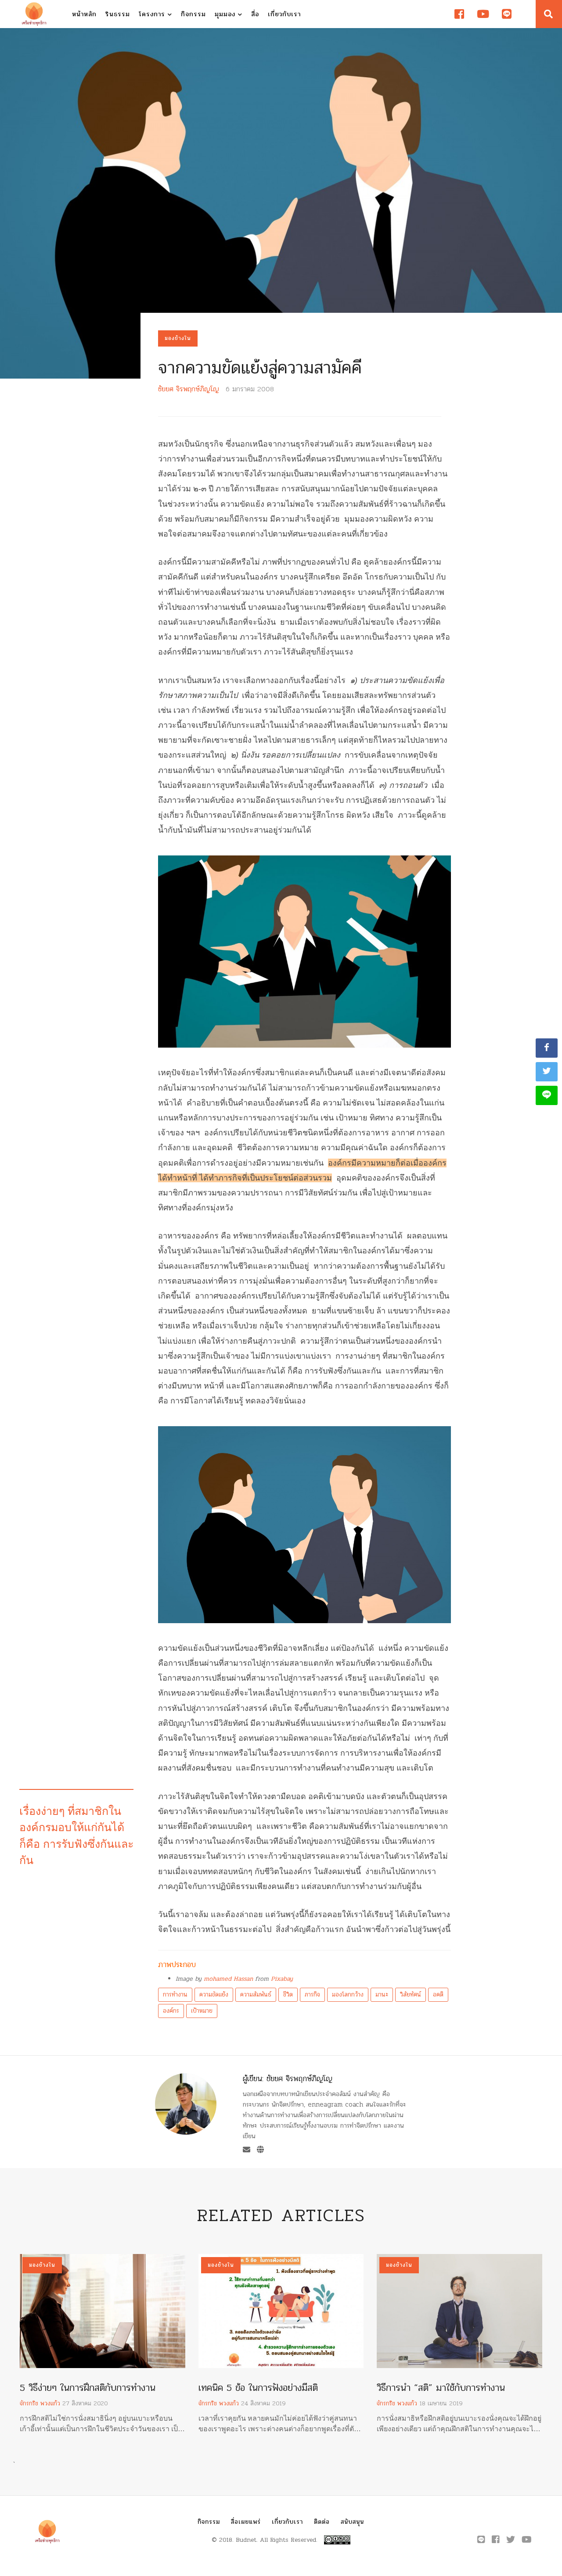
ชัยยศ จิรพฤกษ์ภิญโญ (189, 389)
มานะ (382, 1995)
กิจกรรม (193, 14)
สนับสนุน (352, 2522)
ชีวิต (288, 1995)
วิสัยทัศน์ (411, 1995)
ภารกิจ (312, 1995)
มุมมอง (226, 14)
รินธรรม (118, 14)
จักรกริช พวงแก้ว (40, 2403)
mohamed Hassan (228, 1979)
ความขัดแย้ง (214, 1995)
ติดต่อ (322, 2522)
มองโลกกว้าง (348, 1995)
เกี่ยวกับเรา (284, 14)
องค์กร (171, 2011)
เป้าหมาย (202, 2011)
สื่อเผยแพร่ (246, 2522)
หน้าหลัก (84, 14)
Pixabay (282, 1979)
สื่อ (255, 14)
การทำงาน (175, 1995)
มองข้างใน (178, 338)
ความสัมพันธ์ (256, 1995)
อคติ (438, 1995)
